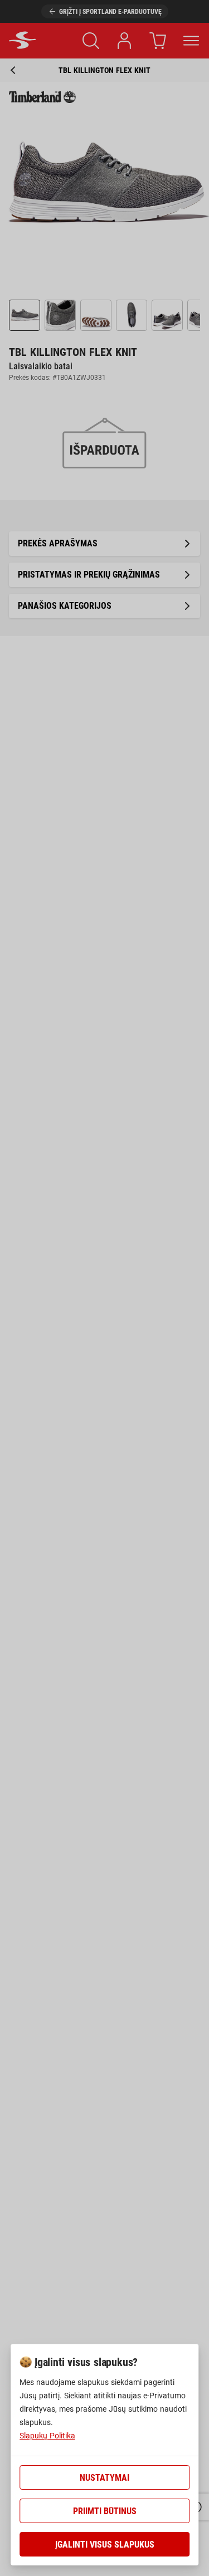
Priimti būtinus (105, 2511)
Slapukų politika (47, 2436)
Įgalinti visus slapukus (105, 2545)
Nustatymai (104, 2478)
